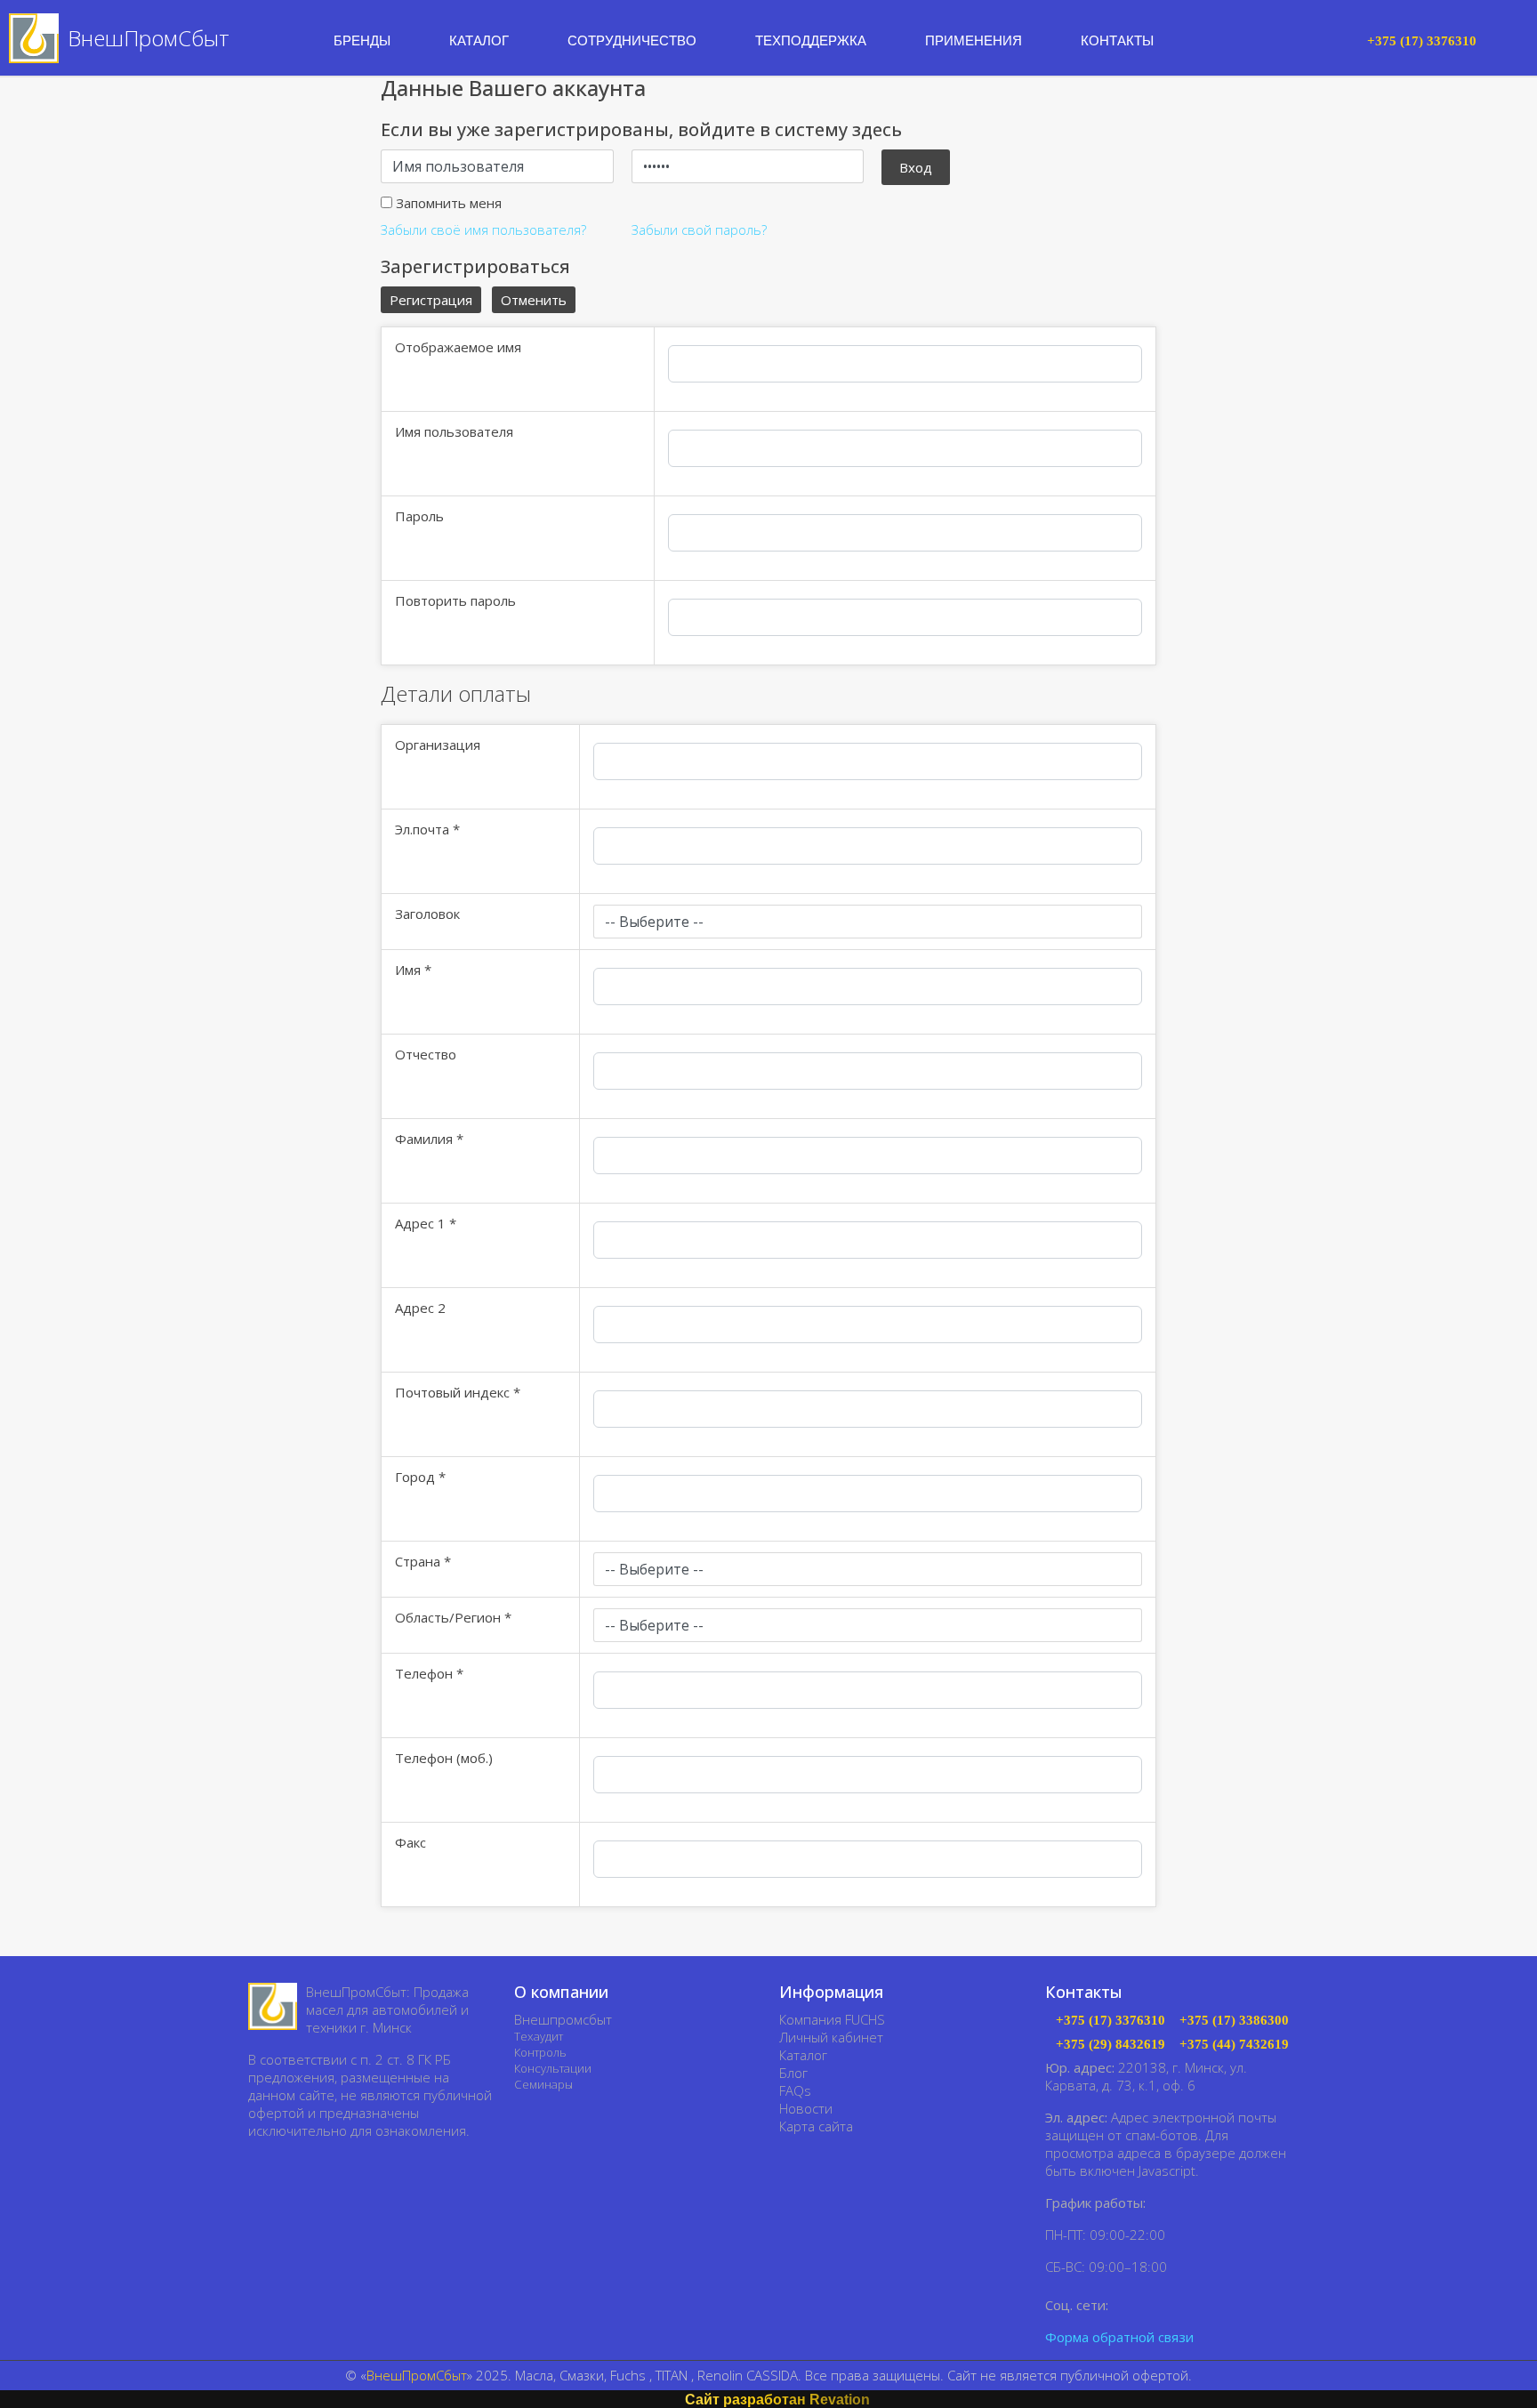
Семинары (543, 2084)
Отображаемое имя (458, 347)
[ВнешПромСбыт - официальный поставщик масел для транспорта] (273, 2006)
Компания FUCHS (832, 2019)
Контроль (540, 2052)
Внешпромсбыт (563, 2019)
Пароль (419, 516)
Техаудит (539, 2036)
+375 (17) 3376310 (1111, 2021)
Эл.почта (427, 829)
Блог (793, 2073)
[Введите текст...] (1338, 39)
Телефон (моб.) (444, 1758)
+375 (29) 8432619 (1111, 2045)
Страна (423, 1561)
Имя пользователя (454, 431)
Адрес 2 (420, 1308)
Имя (413, 970)
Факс (410, 1842)
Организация (438, 745)
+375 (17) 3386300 (1234, 2021)
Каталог (803, 2055)
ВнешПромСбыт (417, 2375)
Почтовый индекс (458, 1392)
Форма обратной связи (1119, 2337)
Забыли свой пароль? (699, 230)
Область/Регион (453, 1617)
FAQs (795, 2090)
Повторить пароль (455, 600)
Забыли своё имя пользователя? (483, 230)
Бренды (362, 40)
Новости (806, 2108)
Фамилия (429, 1139)
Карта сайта (816, 2126)
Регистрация (431, 300)
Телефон (429, 1673)
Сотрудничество (632, 40)
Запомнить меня (449, 203)
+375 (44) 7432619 (1234, 2045)
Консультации (553, 2068)
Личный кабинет (831, 2037)
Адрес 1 (426, 1223)
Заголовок (427, 914)
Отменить (534, 300)
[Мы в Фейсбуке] (1126, 2304)
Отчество (426, 1054)
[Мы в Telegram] (1151, 2304)
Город (420, 1477)
